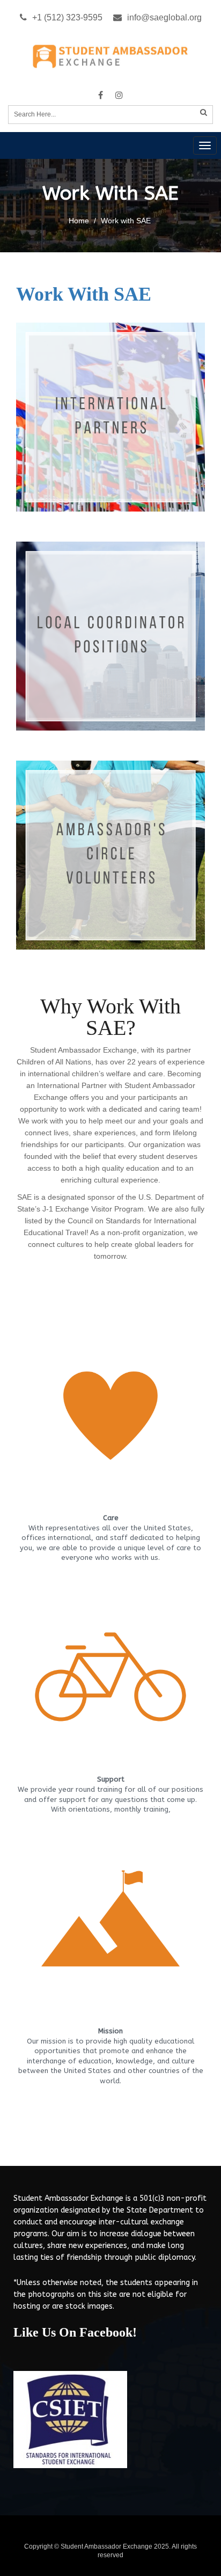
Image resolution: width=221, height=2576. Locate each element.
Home (79, 221)
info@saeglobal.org (164, 17)
